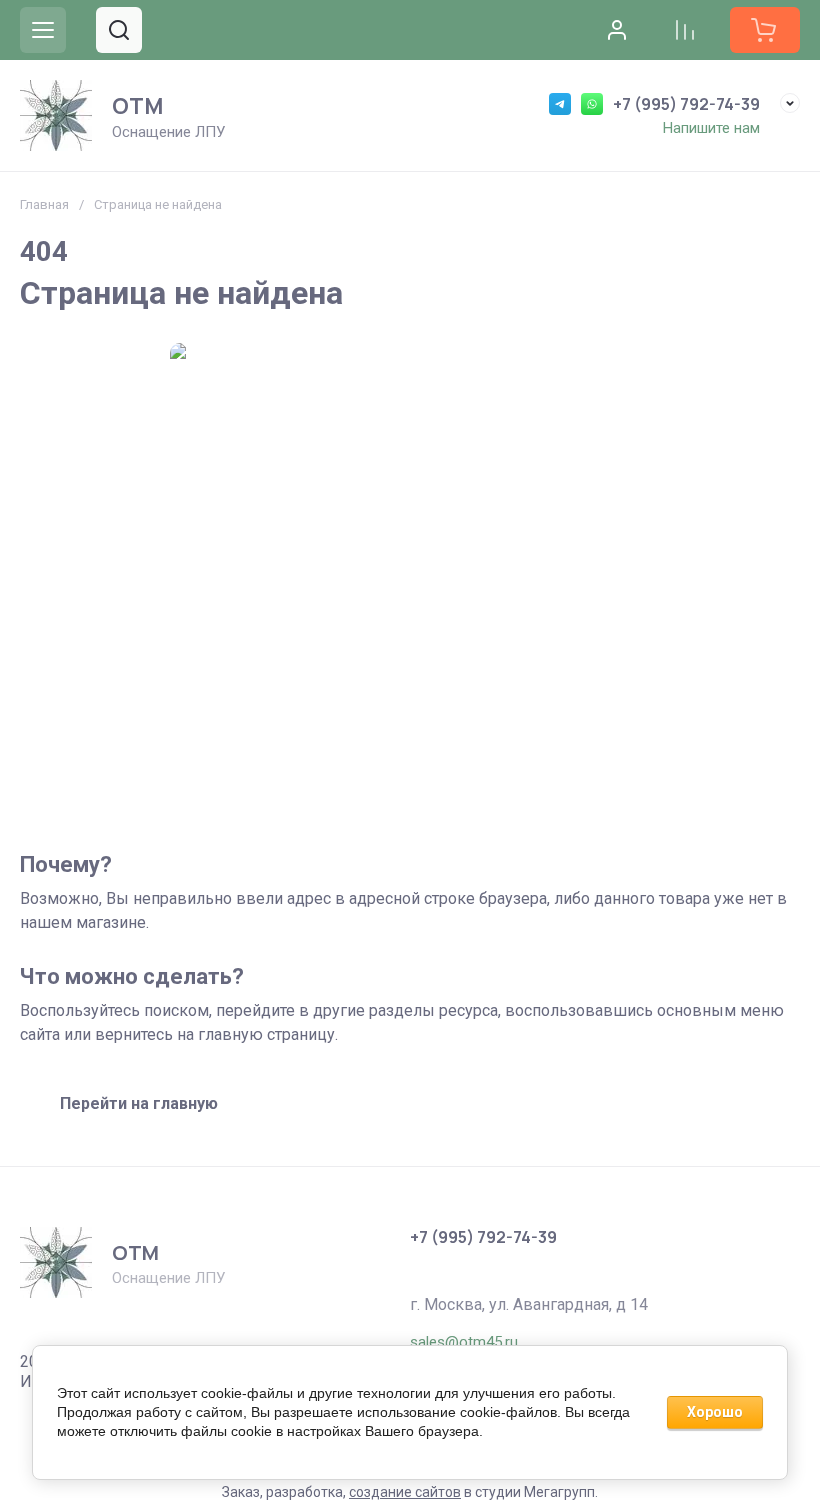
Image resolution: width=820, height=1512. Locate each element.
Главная (44, 204)
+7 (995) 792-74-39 (686, 104)
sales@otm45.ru (464, 1342)
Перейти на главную (139, 1103)
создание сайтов (405, 1492)
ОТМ (137, 106)
